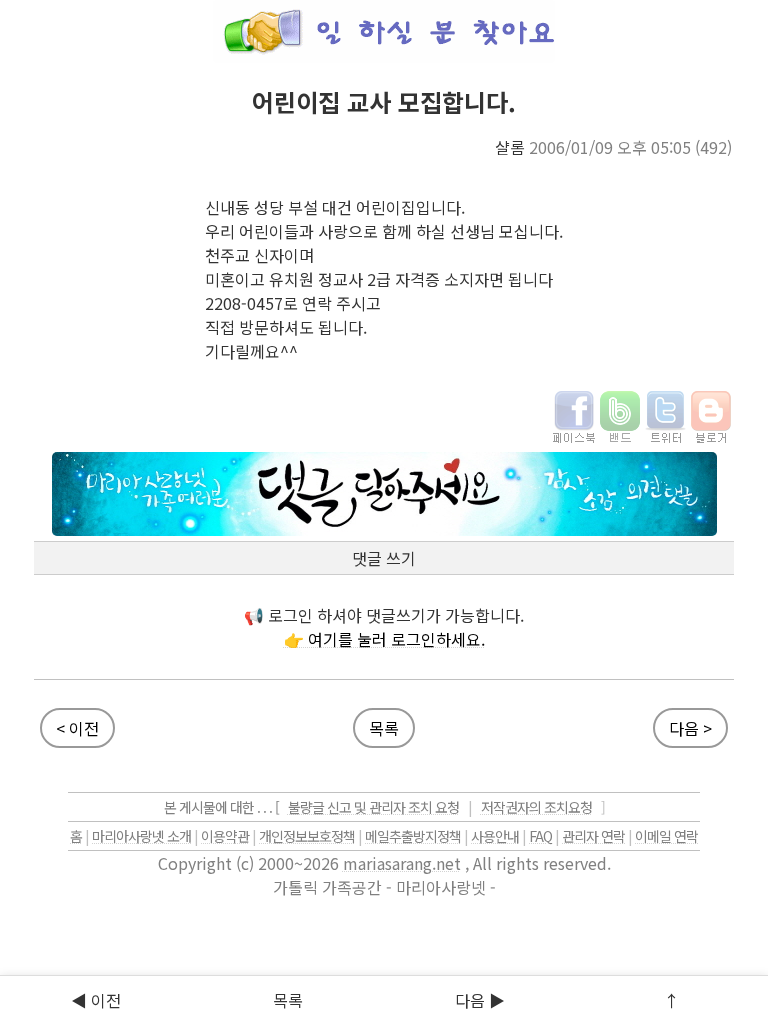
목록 (384, 728)
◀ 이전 (96, 1000)
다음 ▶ (480, 1000)
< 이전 (77, 728)
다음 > (690, 728)
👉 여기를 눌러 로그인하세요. (384, 639)
